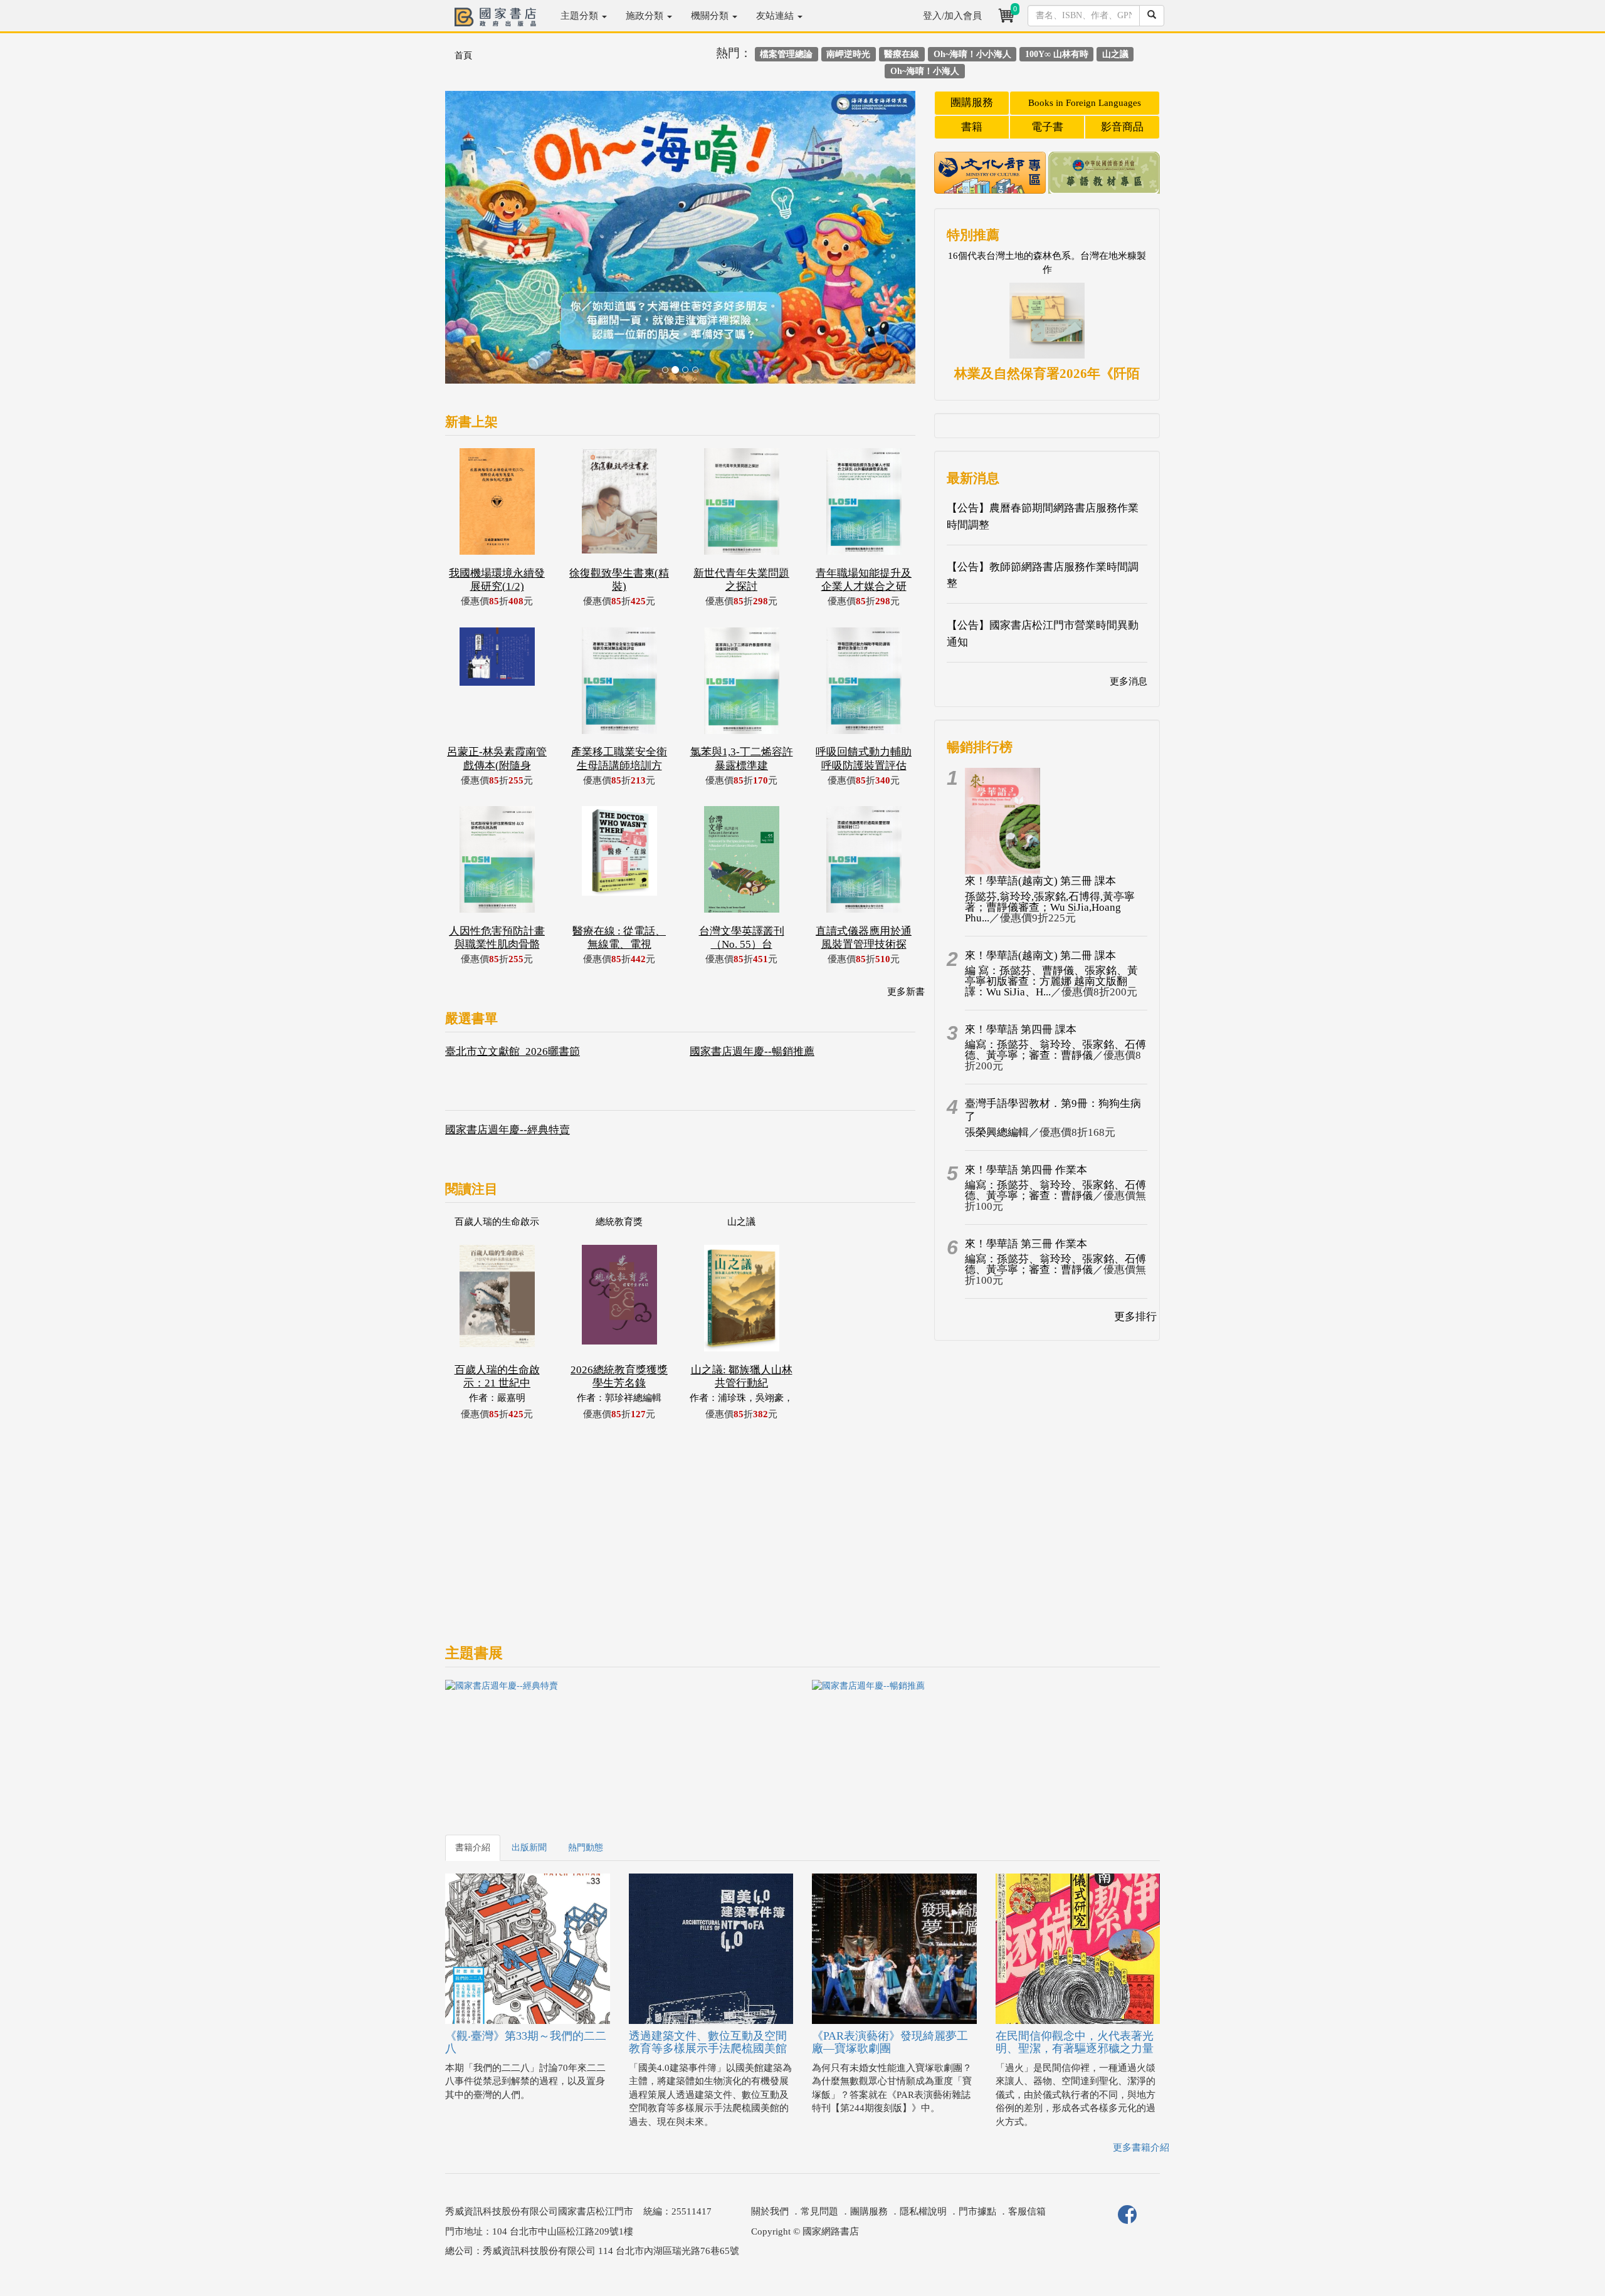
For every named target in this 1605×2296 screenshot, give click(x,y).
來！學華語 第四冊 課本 (1021, 1030)
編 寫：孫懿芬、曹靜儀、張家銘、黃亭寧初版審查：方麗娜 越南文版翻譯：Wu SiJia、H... (1051, 981)
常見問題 (819, 2211)
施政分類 (646, 16)
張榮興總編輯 (997, 1132)
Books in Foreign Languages (1085, 103)
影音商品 (1122, 127)
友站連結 (776, 16)
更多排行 (1135, 1317)
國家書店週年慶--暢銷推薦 (752, 1051)
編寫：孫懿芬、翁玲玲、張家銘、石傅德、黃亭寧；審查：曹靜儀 (1055, 1050)
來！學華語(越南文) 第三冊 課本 (1040, 881)
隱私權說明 (923, 2211)
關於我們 (770, 2211)
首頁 (463, 55)
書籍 (972, 127)
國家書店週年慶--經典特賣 (508, 1130)
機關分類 (711, 16)
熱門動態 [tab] (586, 1848)
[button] (481, 244)
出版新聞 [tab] (529, 1848)
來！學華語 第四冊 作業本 (1026, 1170)
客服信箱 (1027, 2211)
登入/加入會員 (952, 16)
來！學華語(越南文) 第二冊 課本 (1040, 956)
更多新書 (906, 992)
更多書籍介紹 (1141, 2147)
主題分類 (581, 16)
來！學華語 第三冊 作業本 (1026, 1244)
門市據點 (977, 2211)
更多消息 (1129, 681)
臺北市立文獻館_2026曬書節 (513, 1051)
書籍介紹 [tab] (473, 1848)
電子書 (1047, 127)
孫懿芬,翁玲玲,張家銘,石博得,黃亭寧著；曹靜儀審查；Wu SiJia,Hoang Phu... (1050, 907)
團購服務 (972, 102)
